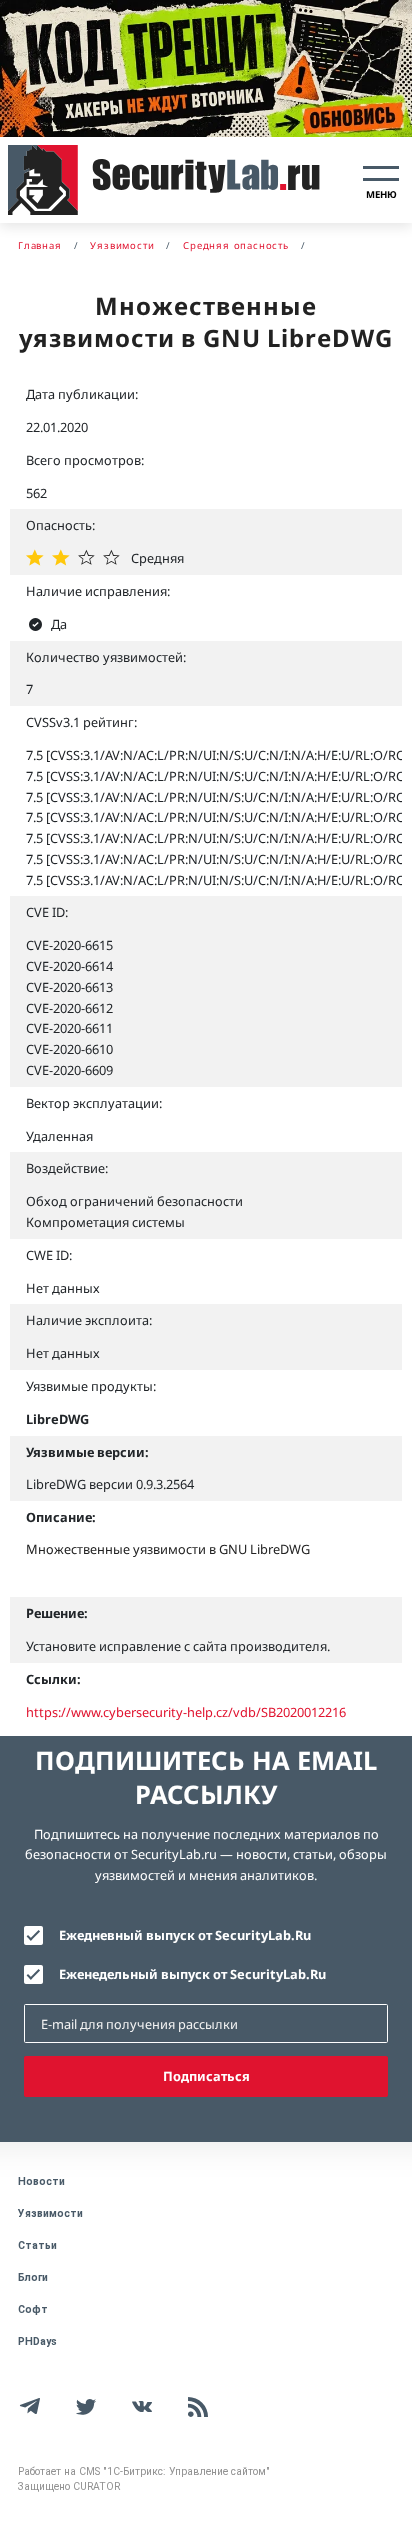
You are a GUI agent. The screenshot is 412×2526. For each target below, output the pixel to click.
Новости (41, 2181)
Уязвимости (50, 2213)
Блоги (33, 2277)
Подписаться (206, 2076)
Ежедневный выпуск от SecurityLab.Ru (185, 1935)
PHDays (37, 2341)
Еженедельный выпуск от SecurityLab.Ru (192, 1974)
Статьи (37, 2245)
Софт (33, 2309)
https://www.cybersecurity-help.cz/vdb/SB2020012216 (186, 1712)
